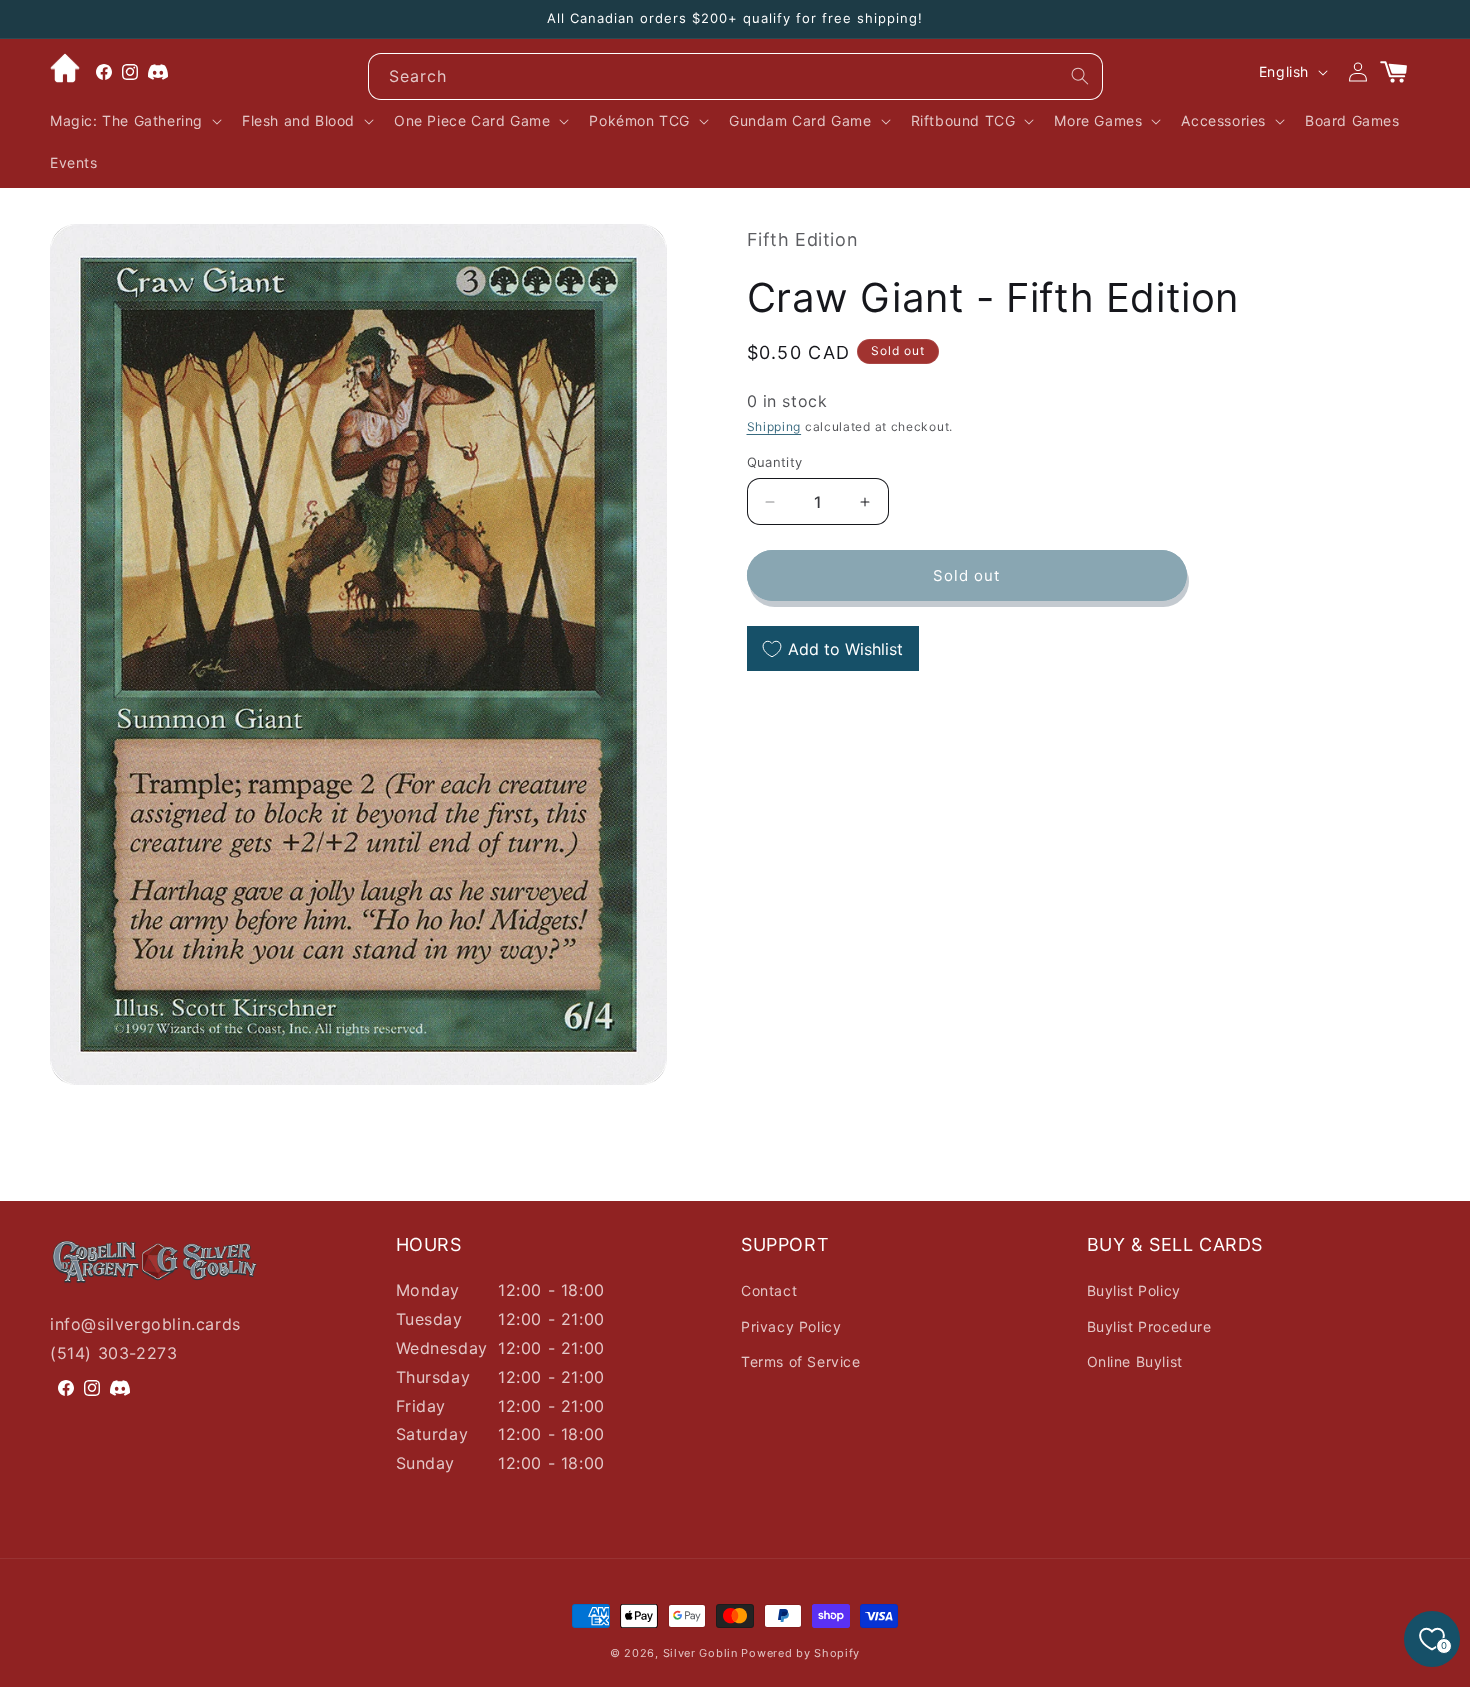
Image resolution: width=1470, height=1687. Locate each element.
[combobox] (735, 76)
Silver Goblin (700, 1653)
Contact (769, 1290)
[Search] (1080, 76)
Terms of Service (801, 1361)
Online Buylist (1135, 1361)
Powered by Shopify (800, 1653)
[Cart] (1402, 72)
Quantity (775, 462)
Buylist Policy (1134, 1290)
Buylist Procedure (1149, 1326)
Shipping (774, 427)
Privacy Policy (791, 1326)
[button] (134, 121)
